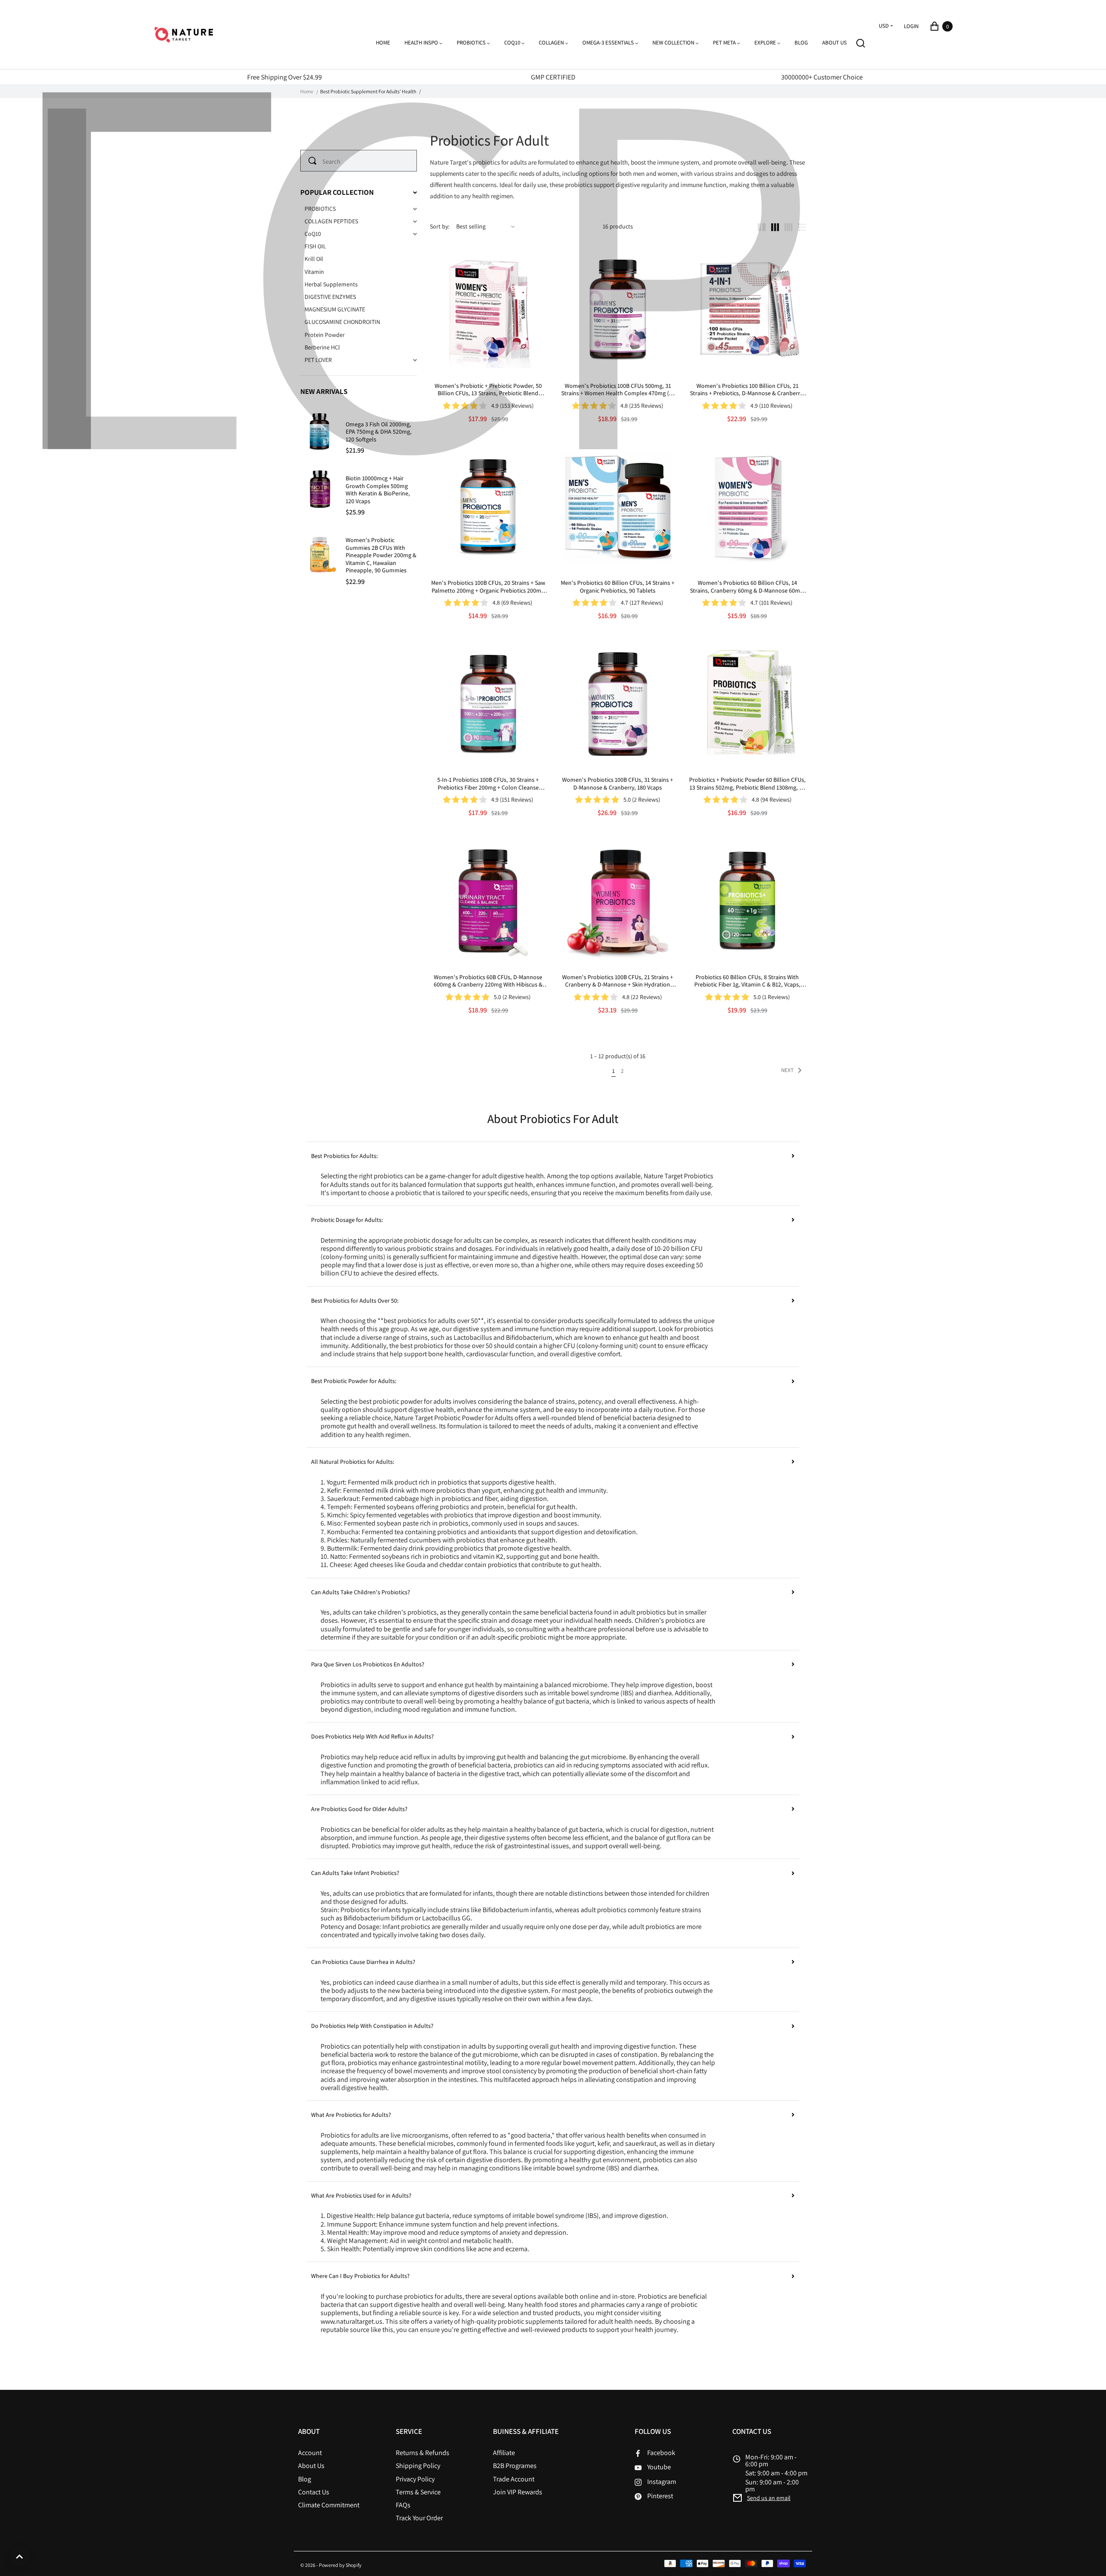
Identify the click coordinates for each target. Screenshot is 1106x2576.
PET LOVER (318, 360)
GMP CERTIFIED (553, 77)
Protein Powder (325, 335)
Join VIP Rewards (518, 2492)
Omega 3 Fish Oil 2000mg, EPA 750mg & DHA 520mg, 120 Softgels (379, 432)
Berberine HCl (322, 347)
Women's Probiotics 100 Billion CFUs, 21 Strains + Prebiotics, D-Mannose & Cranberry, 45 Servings (747, 390)
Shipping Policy (418, 2466)
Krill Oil (314, 259)
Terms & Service (418, 2492)
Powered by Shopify (340, 2565)
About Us (311, 2466)
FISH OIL (315, 246)
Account (310, 2453)
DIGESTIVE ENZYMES (330, 297)
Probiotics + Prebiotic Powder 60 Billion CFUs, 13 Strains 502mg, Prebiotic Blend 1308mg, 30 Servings (747, 784)
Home (307, 92)
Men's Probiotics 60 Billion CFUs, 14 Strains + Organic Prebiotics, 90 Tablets (618, 587)
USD (884, 26)
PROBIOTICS (320, 209)
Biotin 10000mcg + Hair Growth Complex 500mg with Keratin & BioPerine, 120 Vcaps (378, 490)
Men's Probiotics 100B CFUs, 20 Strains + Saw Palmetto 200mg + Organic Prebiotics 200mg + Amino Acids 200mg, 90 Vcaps (488, 587)
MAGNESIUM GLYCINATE (335, 309)
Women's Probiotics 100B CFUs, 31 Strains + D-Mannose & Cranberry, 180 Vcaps (618, 784)
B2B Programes (515, 2466)
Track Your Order (419, 2518)
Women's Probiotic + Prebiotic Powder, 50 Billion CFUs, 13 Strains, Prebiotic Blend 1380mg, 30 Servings (488, 390)
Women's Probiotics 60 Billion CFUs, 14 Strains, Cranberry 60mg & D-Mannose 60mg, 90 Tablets (747, 587)
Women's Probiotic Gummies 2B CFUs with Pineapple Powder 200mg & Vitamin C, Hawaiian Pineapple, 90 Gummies (381, 555)
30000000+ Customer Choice (822, 77)
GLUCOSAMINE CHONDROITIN (342, 322)
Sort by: (440, 227)
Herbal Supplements (331, 284)
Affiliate (504, 2453)
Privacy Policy (415, 2479)
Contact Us (314, 2492)
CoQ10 (313, 234)
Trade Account (514, 2479)
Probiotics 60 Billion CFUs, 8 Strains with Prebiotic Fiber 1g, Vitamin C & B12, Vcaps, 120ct (747, 981)
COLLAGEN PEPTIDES (331, 221)
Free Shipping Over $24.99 (284, 77)
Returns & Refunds (423, 2453)
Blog (305, 2479)
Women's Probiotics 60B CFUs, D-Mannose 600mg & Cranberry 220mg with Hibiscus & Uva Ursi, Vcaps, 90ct (488, 981)
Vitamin (314, 272)
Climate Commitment (329, 2505)
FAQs (403, 2505)
